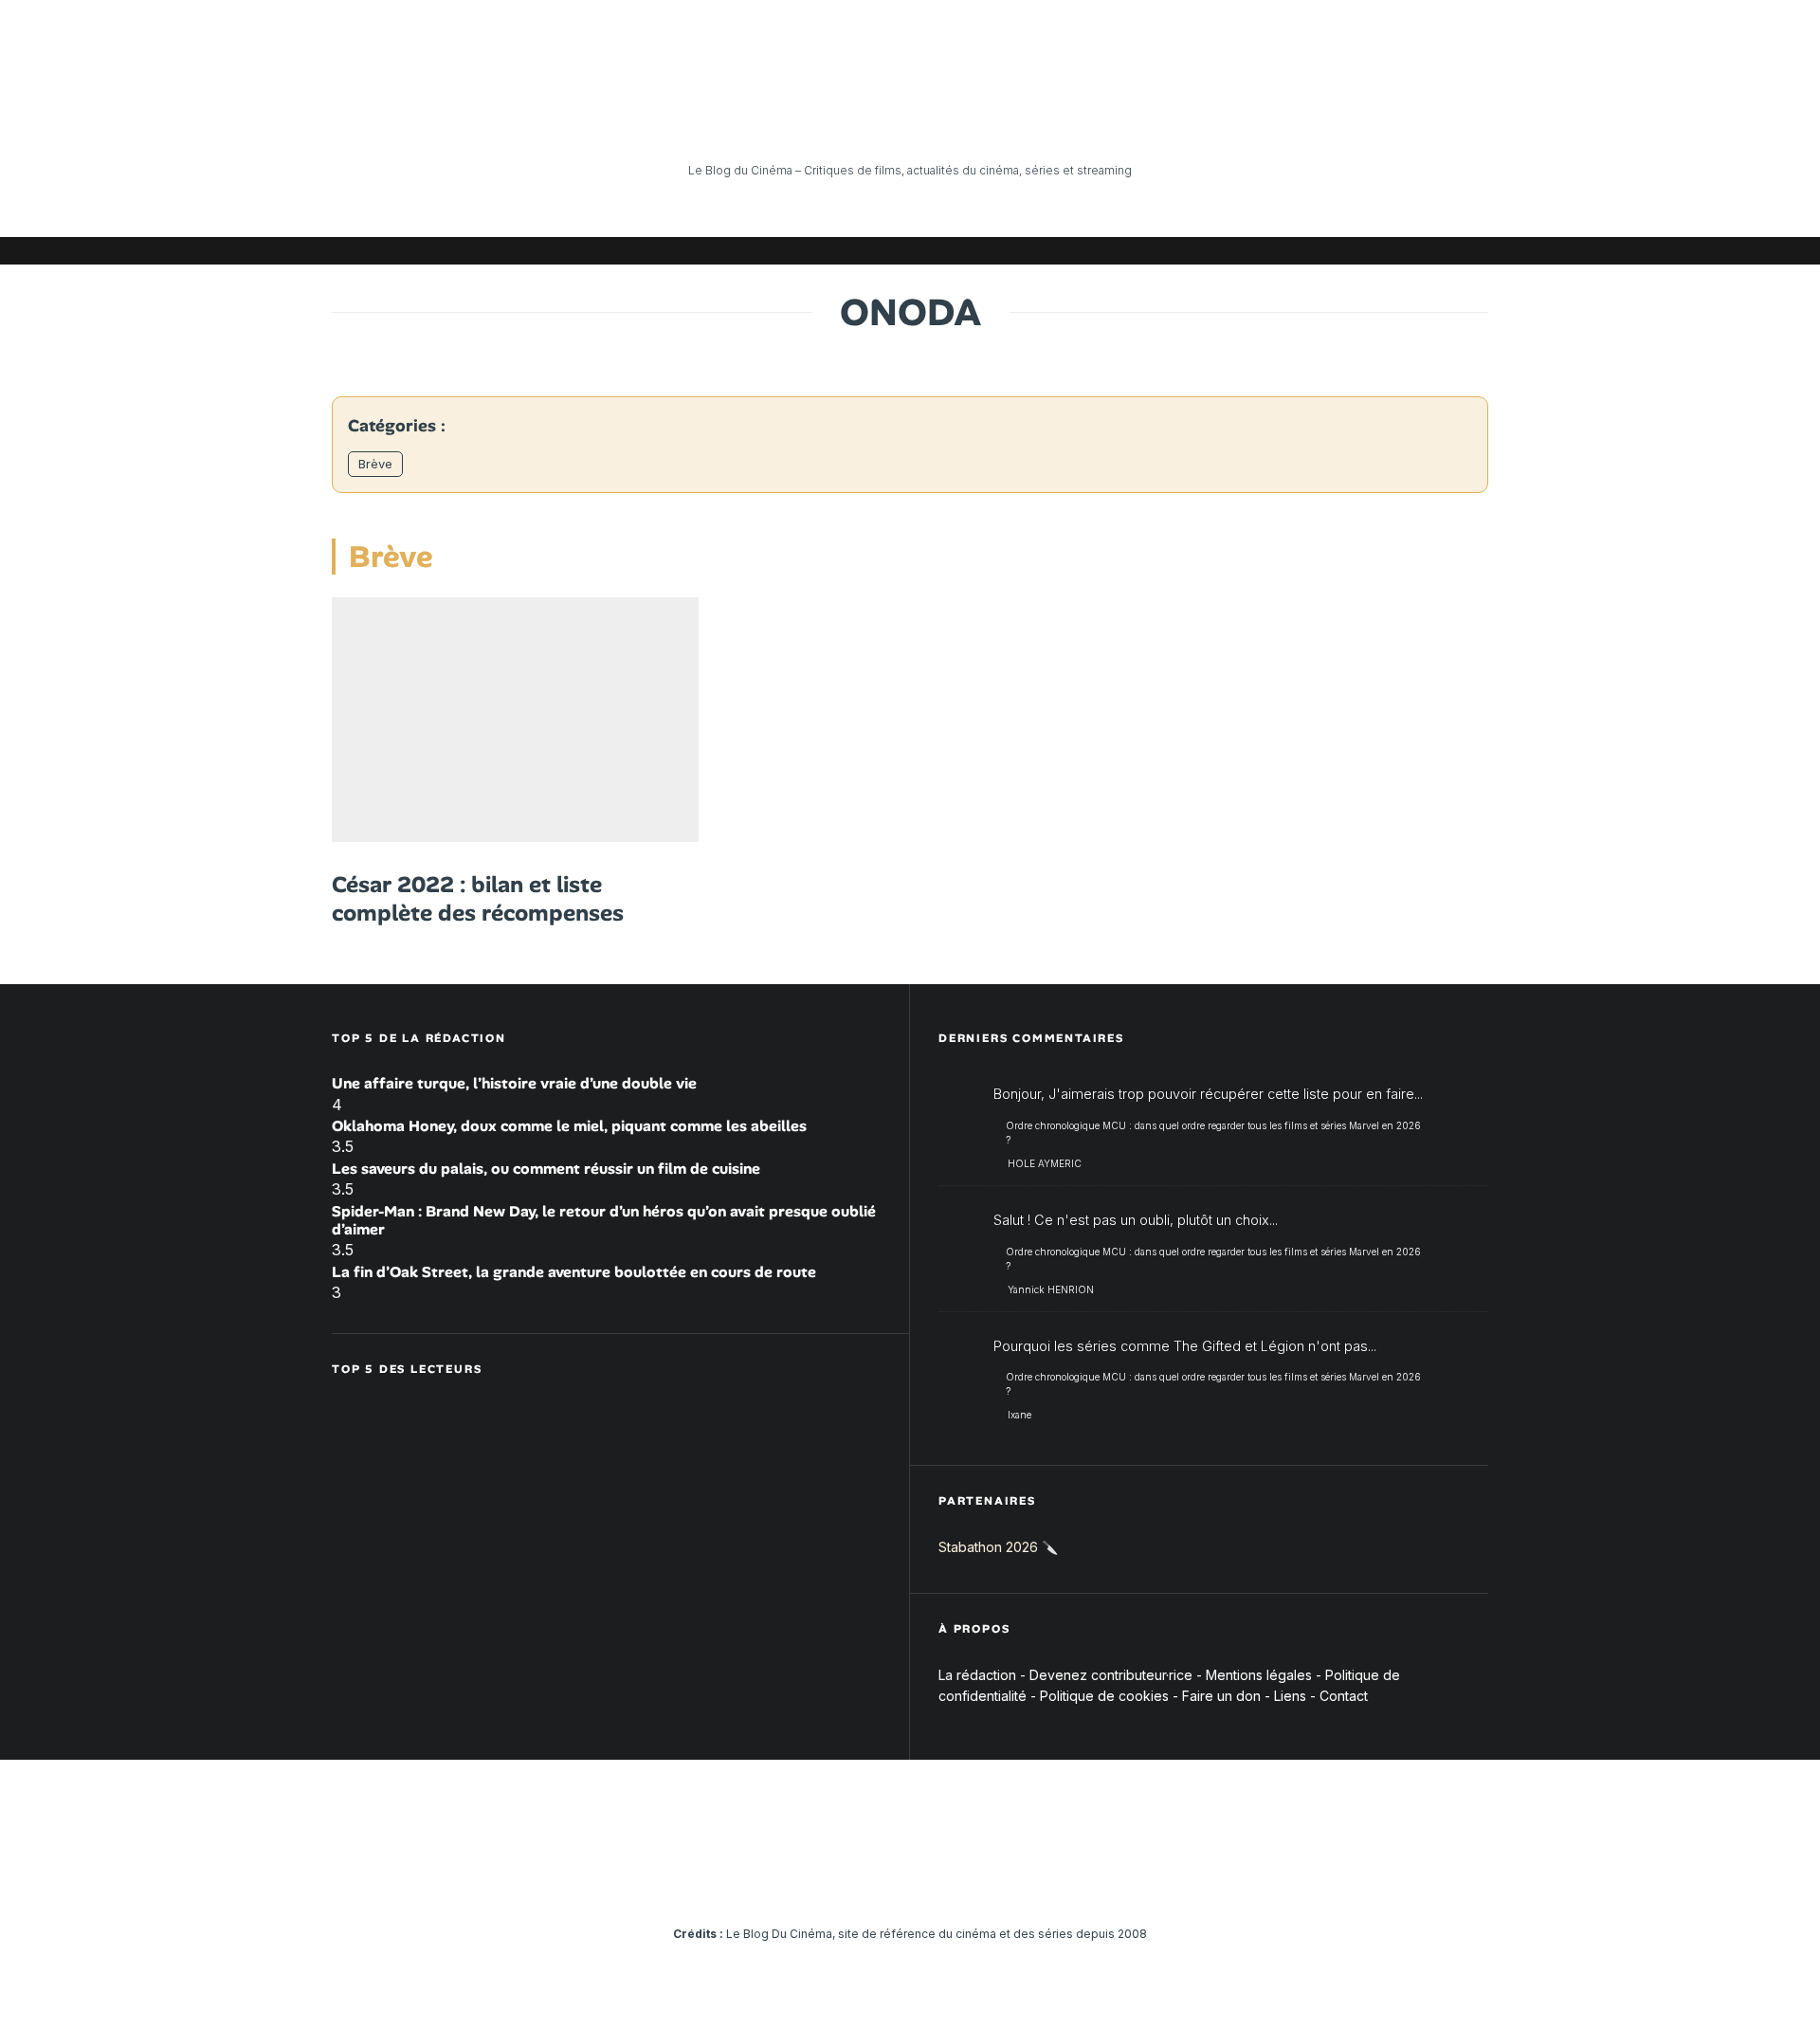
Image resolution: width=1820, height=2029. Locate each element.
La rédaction (977, 1675)
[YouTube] (1332, 251)
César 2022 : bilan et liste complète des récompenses (478, 899)
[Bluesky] (1389, 251)
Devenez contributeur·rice (1111, 1675)
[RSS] (1474, 251)
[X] (1275, 251)
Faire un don (1221, 1696)
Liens (1290, 1696)
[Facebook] (1247, 251)
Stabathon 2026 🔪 (998, 1547)
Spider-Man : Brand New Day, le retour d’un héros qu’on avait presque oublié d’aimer (604, 1220)
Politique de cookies (1104, 1696)
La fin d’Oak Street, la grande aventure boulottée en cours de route (574, 1272)
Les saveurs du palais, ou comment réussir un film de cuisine (546, 1169)
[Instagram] (1303, 251)
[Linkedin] (1360, 251)
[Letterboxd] (1417, 251)
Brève (375, 464)
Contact (1344, 1696)
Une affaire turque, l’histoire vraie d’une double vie (514, 1083)
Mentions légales (1259, 1675)
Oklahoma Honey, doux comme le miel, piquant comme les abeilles (569, 1126)
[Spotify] (1446, 251)
